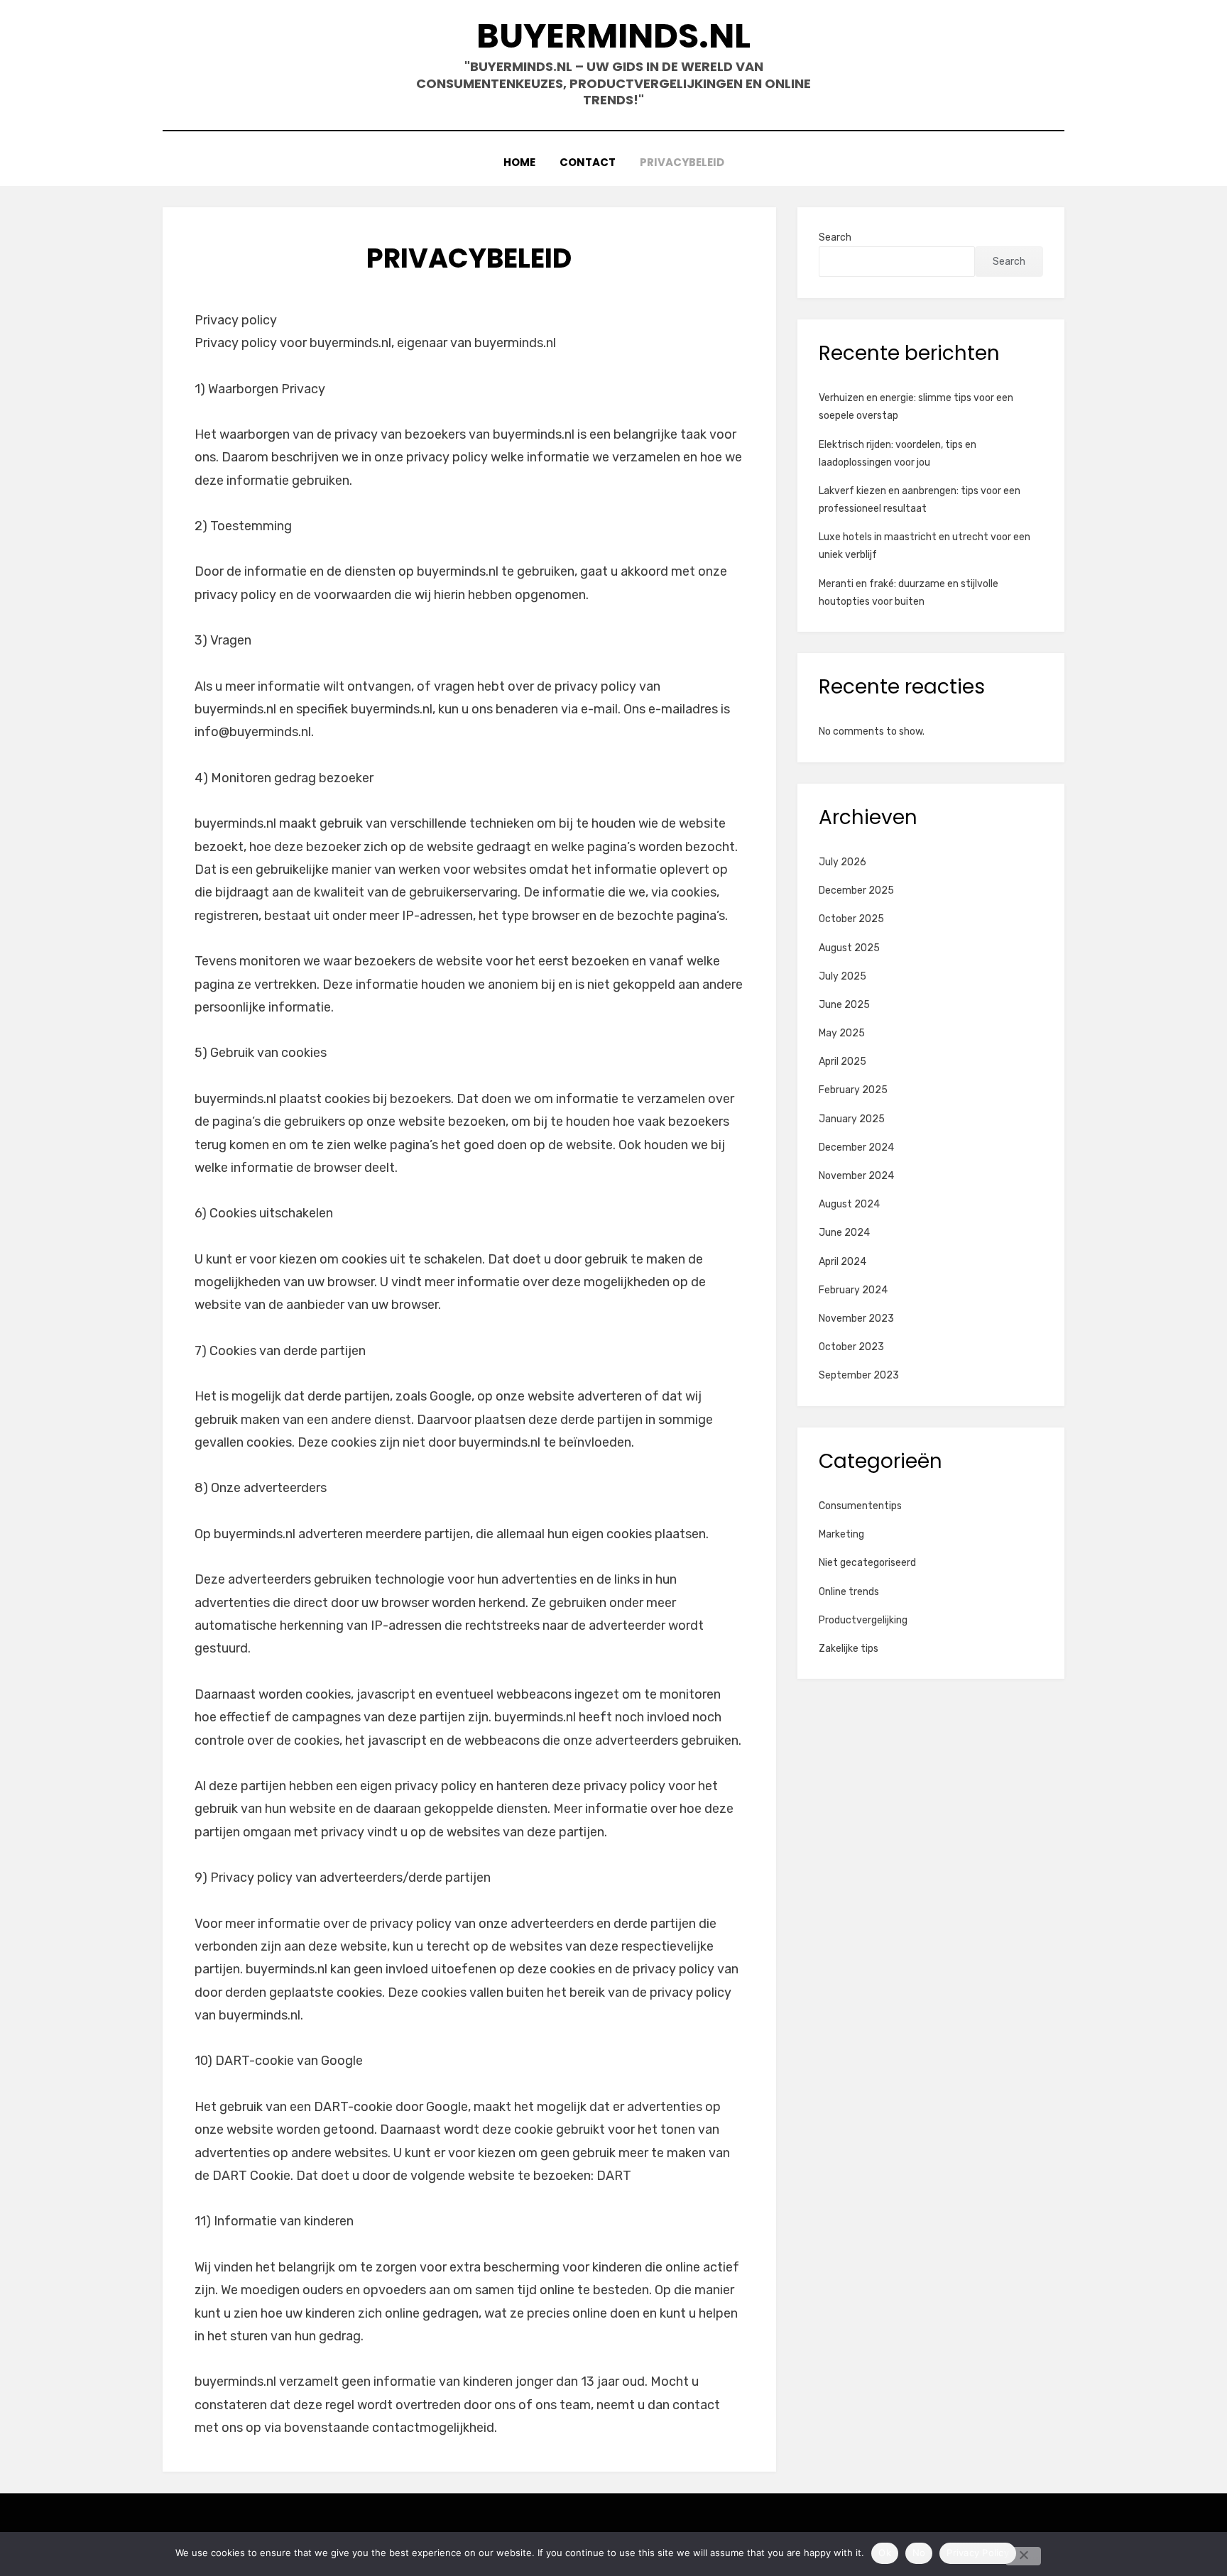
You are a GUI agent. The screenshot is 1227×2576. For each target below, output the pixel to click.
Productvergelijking (863, 1620)
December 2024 (856, 1147)
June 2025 (844, 1005)
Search (835, 237)
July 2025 (842, 976)
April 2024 (842, 1262)
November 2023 (856, 1319)
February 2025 (853, 1090)
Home (519, 162)
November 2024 (856, 1176)
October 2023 (851, 1347)
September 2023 (859, 1375)
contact (588, 162)
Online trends (849, 1592)
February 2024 (853, 1290)
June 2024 (844, 1233)
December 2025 (856, 890)
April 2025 (842, 1062)
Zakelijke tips (849, 1649)
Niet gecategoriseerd (867, 1563)
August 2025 (849, 948)
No (919, 2553)
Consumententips (860, 1506)
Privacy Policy (978, 2553)
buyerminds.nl (613, 36)
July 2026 (842, 862)
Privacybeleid (682, 162)
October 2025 (851, 919)
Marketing (841, 1534)
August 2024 (849, 1204)
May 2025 (842, 1033)
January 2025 (852, 1119)
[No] (1023, 2556)
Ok (885, 2553)
